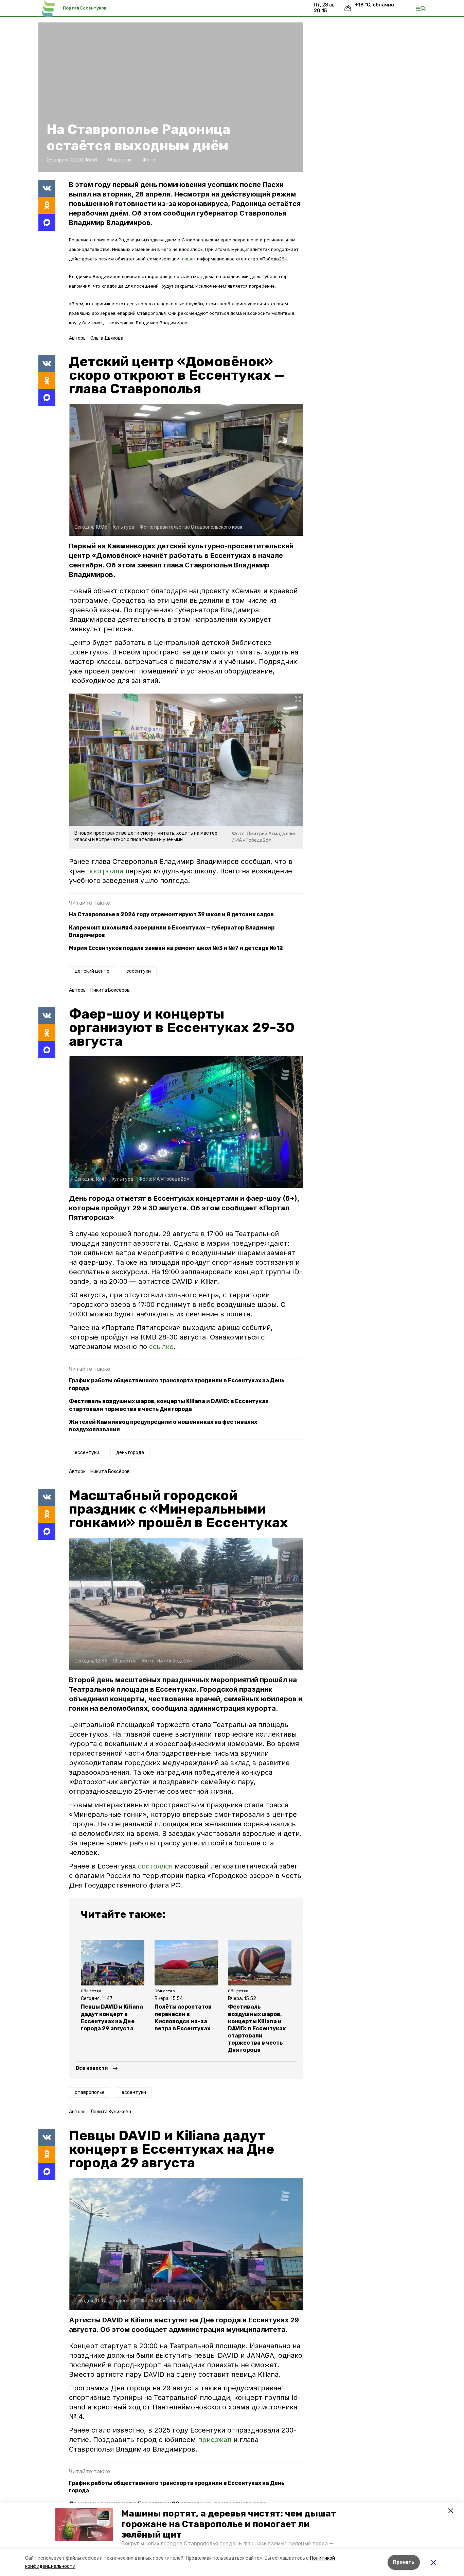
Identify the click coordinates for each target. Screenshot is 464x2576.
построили (105, 871)
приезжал (216, 2440)
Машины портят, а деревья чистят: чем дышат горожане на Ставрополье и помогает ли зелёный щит (229, 2524)
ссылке (161, 1347)
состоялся (155, 1866)
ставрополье (90, 2092)
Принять (404, 2562)
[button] (84, 2525)
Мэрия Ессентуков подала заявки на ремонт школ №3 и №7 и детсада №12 (176, 948)
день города (130, 1453)
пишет (189, 259)
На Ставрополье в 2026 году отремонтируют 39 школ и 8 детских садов (171, 914)
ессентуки (139, 971)
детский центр (92, 971)
